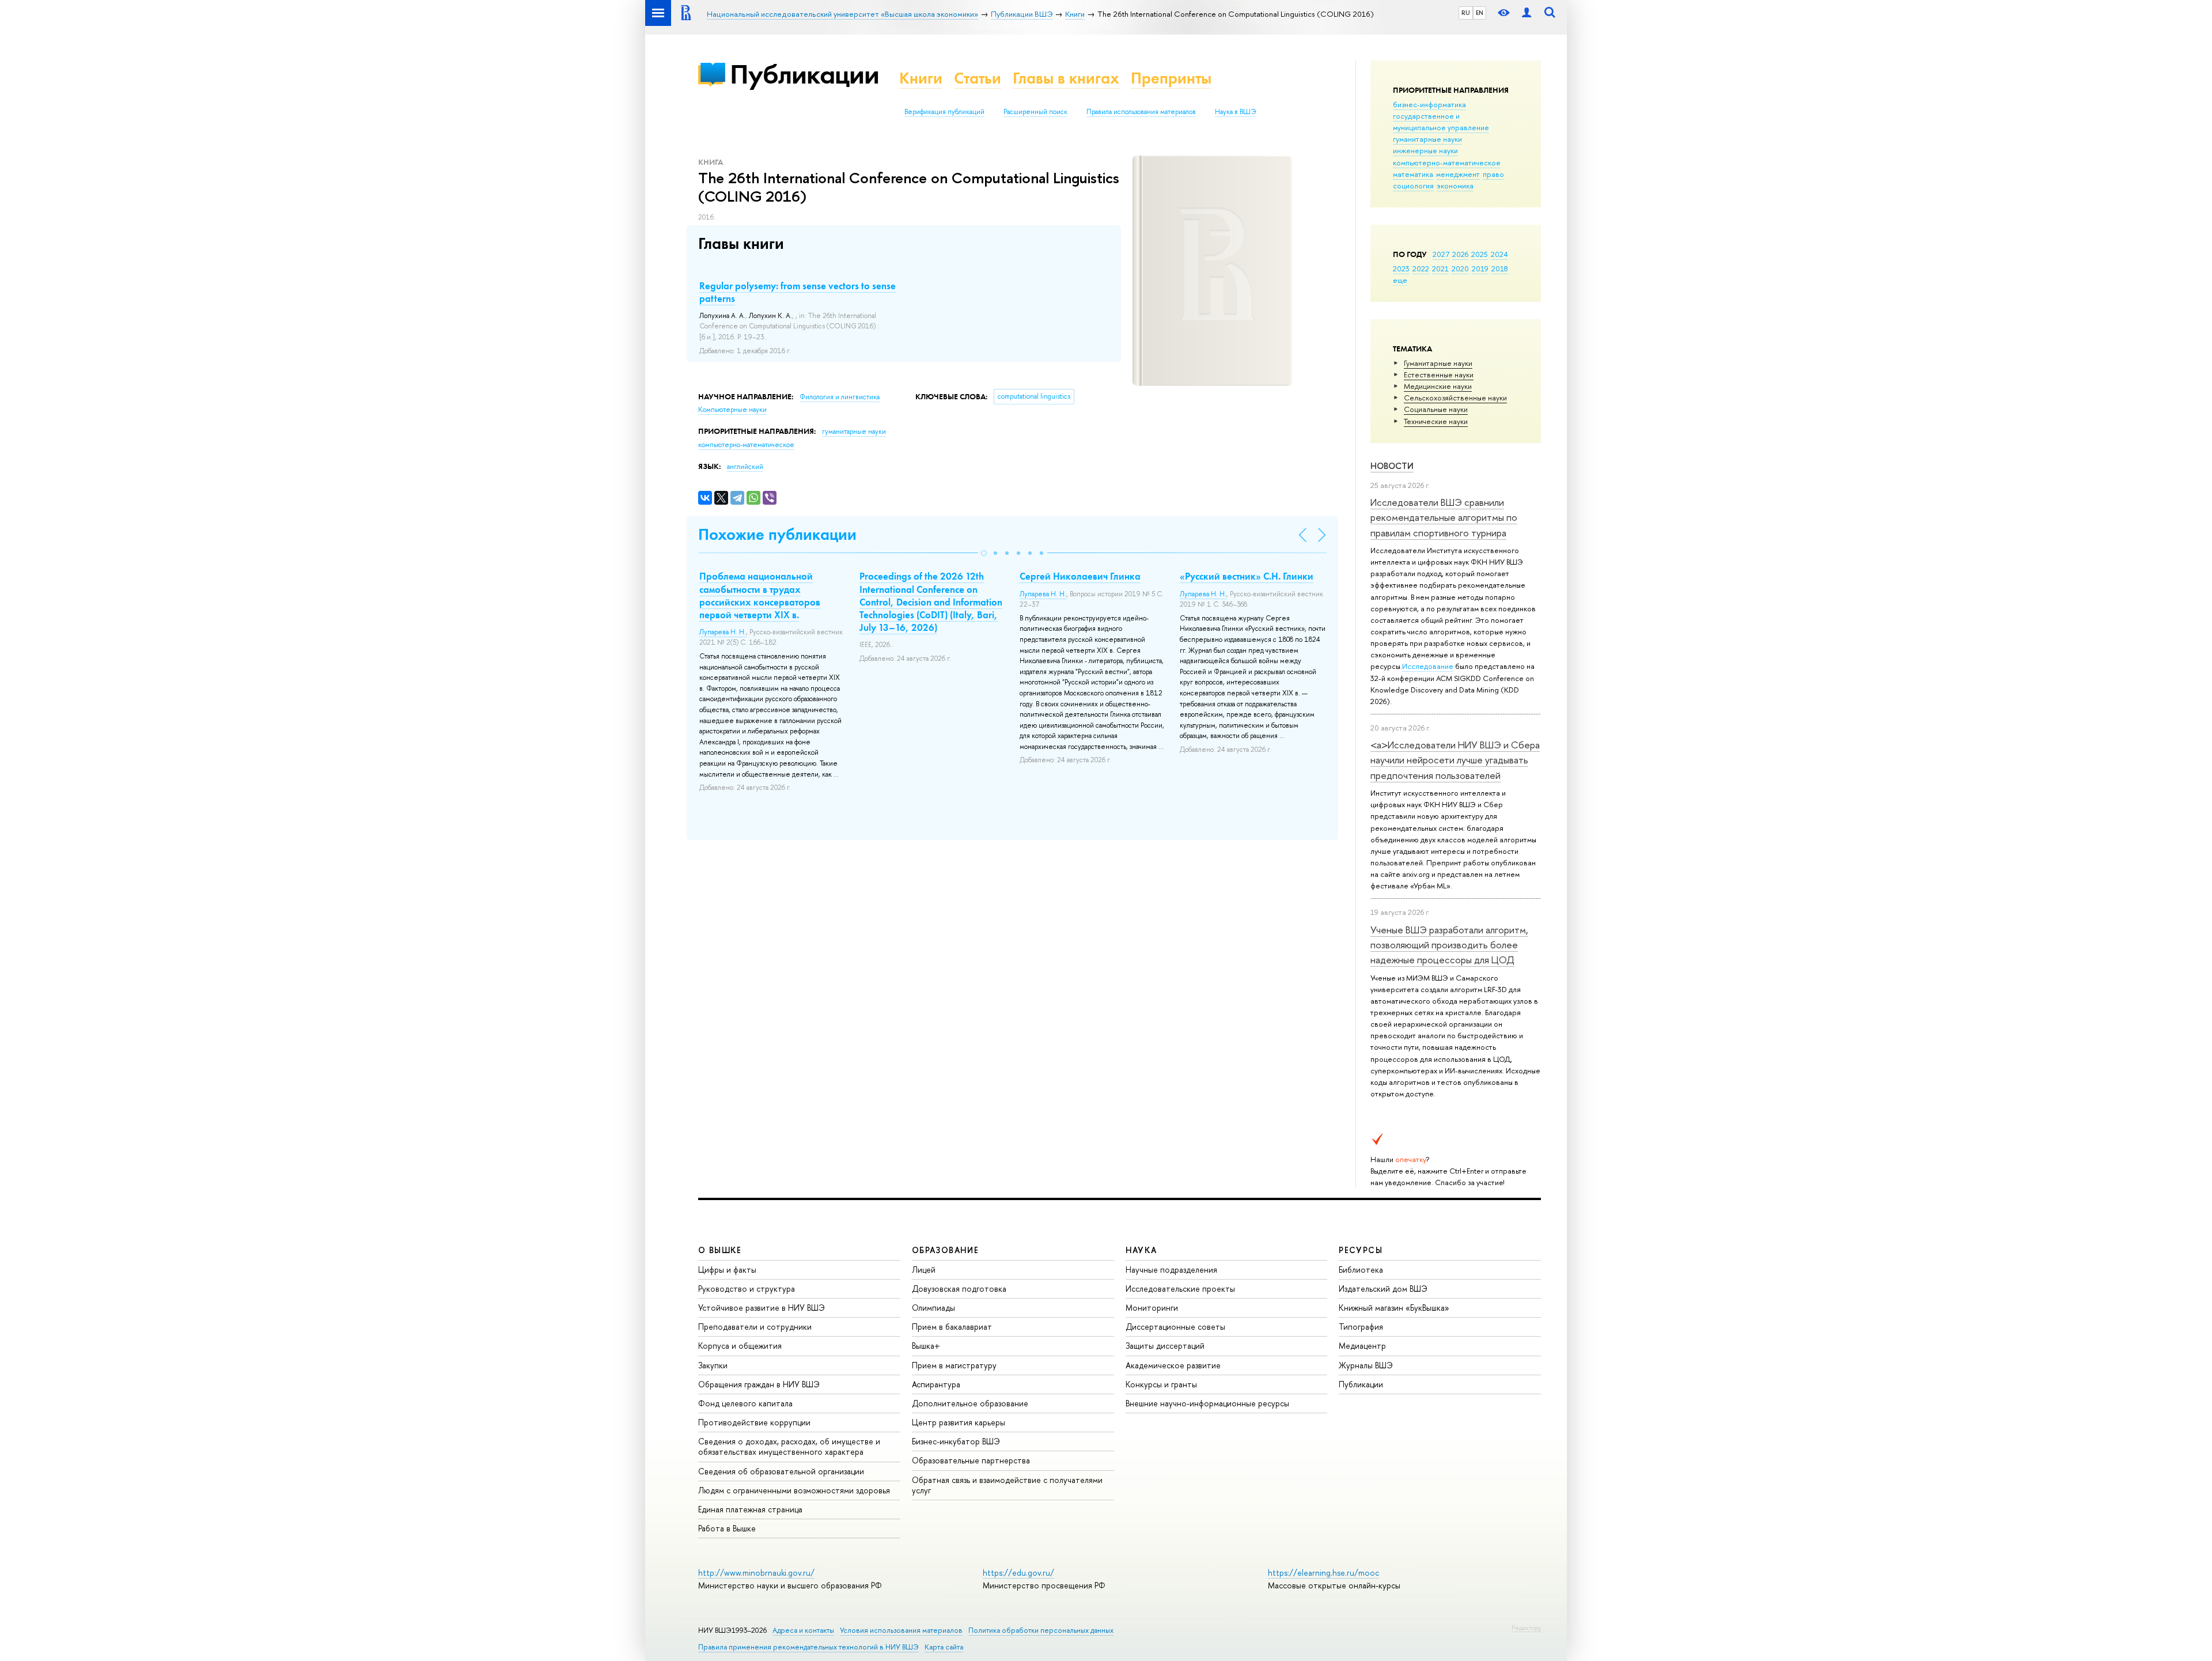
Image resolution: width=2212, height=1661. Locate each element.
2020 (1460, 268)
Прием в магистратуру (954, 1365)
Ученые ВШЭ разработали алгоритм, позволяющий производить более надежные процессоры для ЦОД (1449, 945)
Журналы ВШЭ (1366, 1365)
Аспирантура (936, 1384)
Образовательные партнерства (971, 1460)
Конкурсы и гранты (1161, 1384)
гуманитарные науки (1427, 139)
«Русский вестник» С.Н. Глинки (1247, 576)
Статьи (978, 78)
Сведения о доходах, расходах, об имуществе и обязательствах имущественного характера (789, 1446)
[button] (984, 553)
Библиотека (1361, 1270)
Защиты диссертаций (1165, 1346)
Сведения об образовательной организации (781, 1471)
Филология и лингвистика (840, 397)
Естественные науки (1439, 374)
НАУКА (1141, 1250)
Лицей (924, 1270)
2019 (1480, 268)
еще (1400, 280)
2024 (1499, 254)
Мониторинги (1152, 1308)
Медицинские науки (1438, 386)
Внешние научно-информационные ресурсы (1207, 1403)
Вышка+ (926, 1346)
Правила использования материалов (1141, 112)
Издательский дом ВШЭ (1383, 1289)
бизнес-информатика (1429, 104)
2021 (1440, 268)
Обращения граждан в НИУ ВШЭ (759, 1384)
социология (1413, 186)
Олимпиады (933, 1308)
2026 (1460, 254)
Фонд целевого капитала (745, 1403)
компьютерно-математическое (1447, 162)
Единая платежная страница (750, 1509)
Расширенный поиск (1035, 112)
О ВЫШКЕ (720, 1250)
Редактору (1526, 1628)
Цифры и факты (727, 1270)
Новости (1392, 466)
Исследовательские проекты (1180, 1289)
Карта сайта (944, 1647)
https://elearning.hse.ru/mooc (1323, 1573)
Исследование (1428, 666)
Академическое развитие (1173, 1365)
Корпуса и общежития (740, 1346)
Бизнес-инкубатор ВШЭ (956, 1441)
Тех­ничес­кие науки (1436, 421)
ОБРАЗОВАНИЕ (945, 1250)
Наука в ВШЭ (1235, 112)
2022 (1421, 268)
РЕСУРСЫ (1361, 1250)
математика (1413, 174)
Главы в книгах (1066, 78)
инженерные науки (1425, 150)
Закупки (713, 1365)
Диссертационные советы (1175, 1327)
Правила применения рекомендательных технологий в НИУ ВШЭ (808, 1647)
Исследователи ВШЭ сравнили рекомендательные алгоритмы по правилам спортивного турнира (1444, 517)
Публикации (804, 74)
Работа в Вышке (727, 1528)
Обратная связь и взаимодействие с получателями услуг (1007, 1485)
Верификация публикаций (944, 112)
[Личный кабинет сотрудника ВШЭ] (1527, 13)
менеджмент (1458, 174)
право (1493, 174)
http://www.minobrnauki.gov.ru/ (756, 1573)
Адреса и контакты (803, 1630)
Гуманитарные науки (1438, 363)
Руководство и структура (747, 1289)
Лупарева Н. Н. (723, 632)
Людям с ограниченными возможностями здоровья (794, 1490)
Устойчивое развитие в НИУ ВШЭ (762, 1308)
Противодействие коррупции (754, 1422)
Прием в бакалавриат (952, 1327)
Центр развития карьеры (959, 1422)
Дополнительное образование (970, 1403)
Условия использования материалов (901, 1630)
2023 (1401, 268)
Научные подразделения (1171, 1270)
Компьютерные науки (732, 410)
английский (745, 467)
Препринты (1171, 78)
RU (1466, 13)
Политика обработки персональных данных (1041, 1630)
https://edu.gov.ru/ (1018, 1573)
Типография (1361, 1327)
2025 (1480, 254)
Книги (921, 78)
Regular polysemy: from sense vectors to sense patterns (798, 292)
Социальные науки (1436, 409)
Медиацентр (1362, 1346)
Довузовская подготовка (959, 1289)
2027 (1441, 254)
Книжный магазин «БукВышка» (1394, 1308)
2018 (1500, 268)
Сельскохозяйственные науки (1455, 398)
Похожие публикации (777, 534)
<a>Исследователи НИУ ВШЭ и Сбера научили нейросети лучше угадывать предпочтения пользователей (1455, 760)
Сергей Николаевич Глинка (1080, 576)
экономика (1455, 186)
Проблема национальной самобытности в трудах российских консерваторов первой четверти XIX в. (760, 595)
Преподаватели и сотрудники (755, 1327)
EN (1480, 13)
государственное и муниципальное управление (1441, 122)
